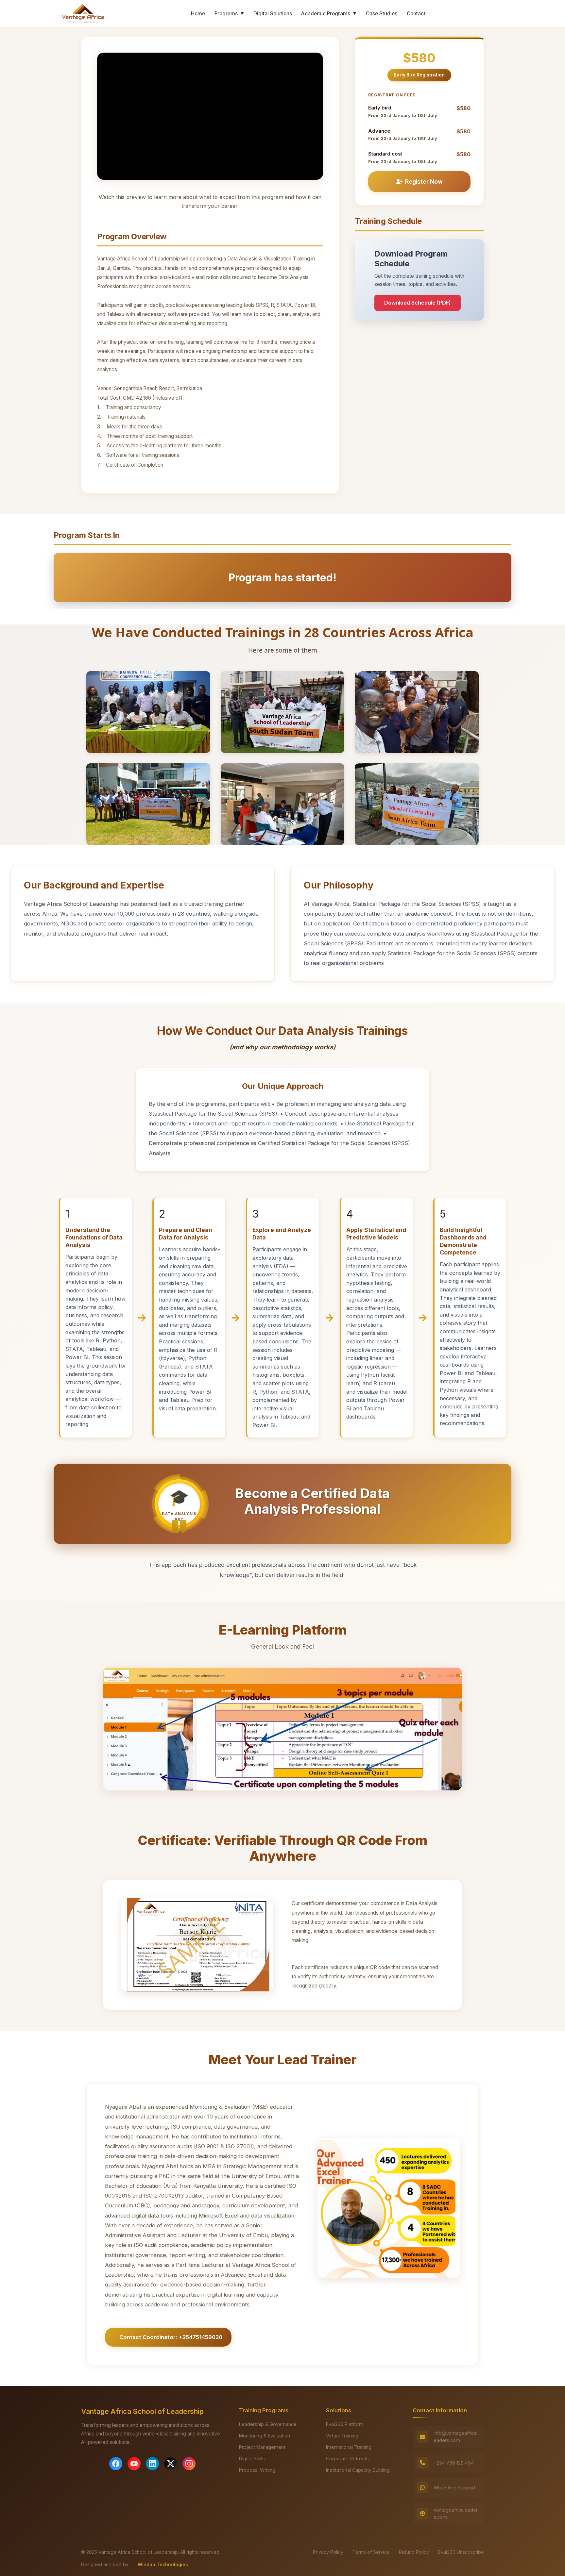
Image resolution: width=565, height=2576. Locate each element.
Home (198, 14)
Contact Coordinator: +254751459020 (171, 2337)
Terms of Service (371, 2552)
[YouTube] (134, 2464)
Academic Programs (329, 14)
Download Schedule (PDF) (418, 303)
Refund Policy (414, 2552)
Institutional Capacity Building (358, 2470)
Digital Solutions (273, 14)
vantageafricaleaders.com (456, 2513)
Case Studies (382, 14)
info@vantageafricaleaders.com (455, 2437)
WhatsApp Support (454, 2488)
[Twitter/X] (171, 2464)
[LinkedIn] (152, 2464)
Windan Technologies (163, 2564)
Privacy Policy (328, 2552)
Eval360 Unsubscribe (461, 2552)
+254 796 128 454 (454, 2463)
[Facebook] (116, 2464)
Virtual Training (342, 2436)
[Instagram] (189, 2464)
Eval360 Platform (345, 2424)
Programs (229, 14)
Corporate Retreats (347, 2459)
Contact (416, 14)
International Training (349, 2447)
